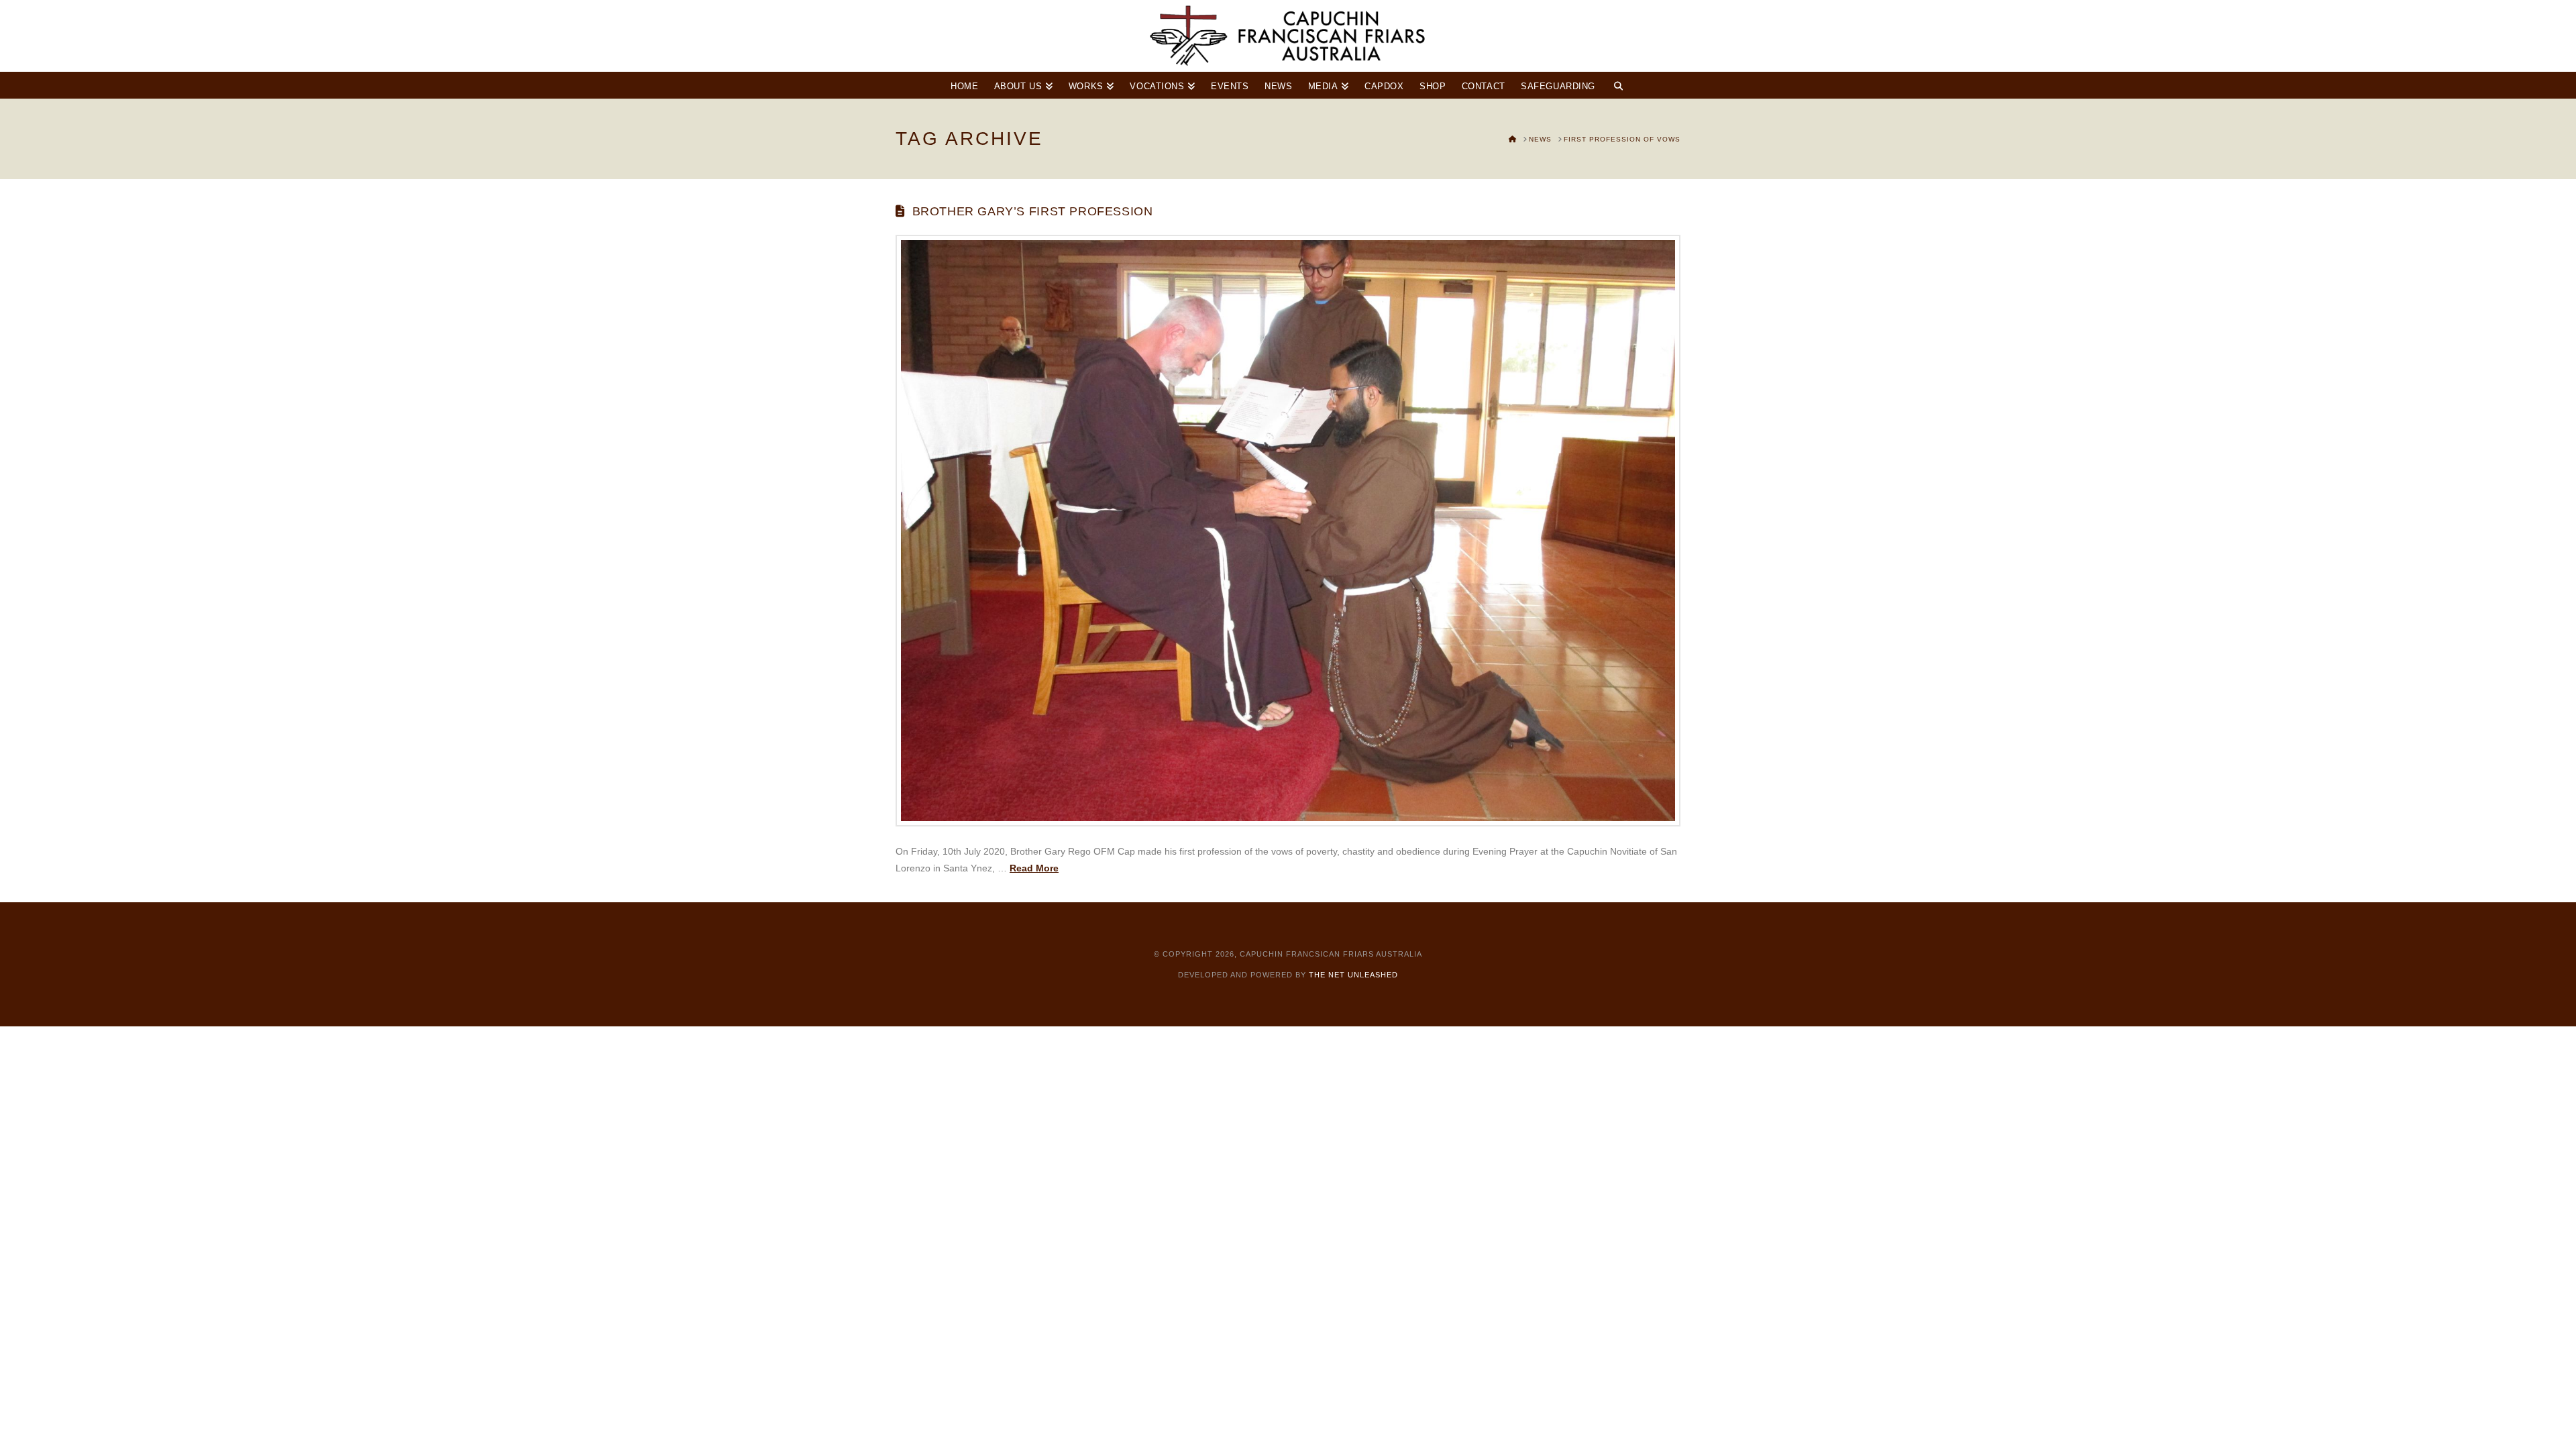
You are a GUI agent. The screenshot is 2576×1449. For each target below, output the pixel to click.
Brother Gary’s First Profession (1033, 211)
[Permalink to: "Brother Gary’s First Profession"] (1288, 531)
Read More (1034, 868)
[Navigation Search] (1618, 85)
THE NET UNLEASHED (1353, 975)
